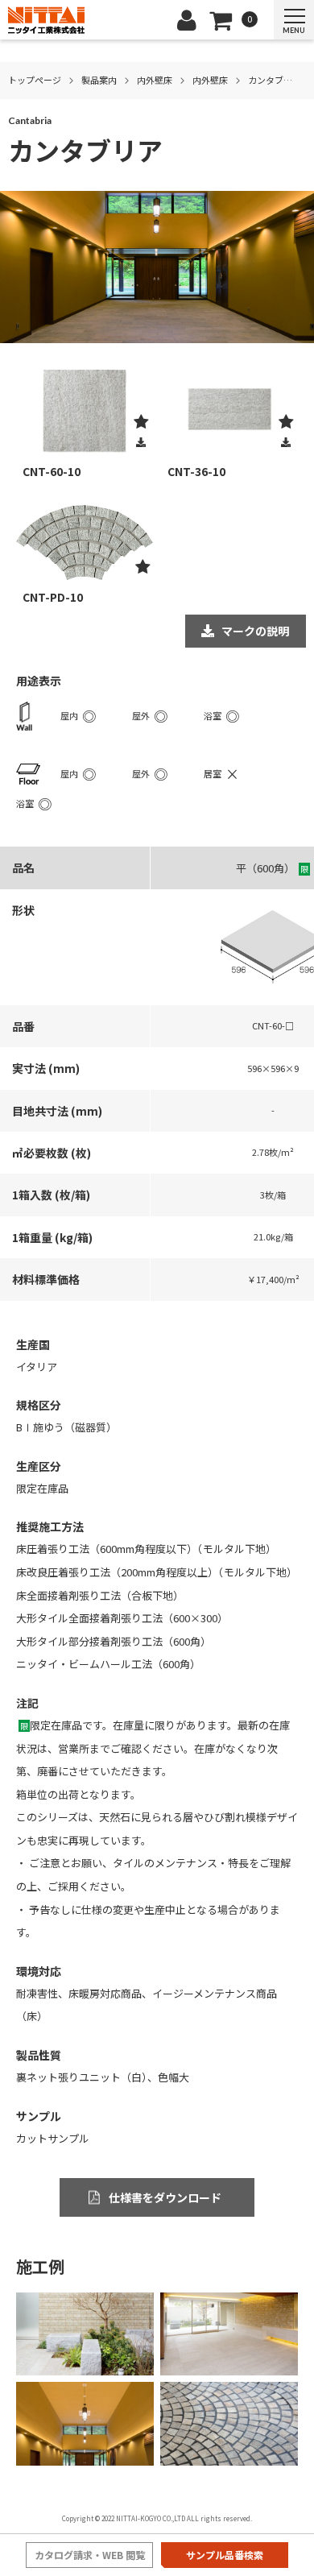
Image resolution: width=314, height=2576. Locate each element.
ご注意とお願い (66, 1863)
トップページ (35, 80)
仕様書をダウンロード (165, 2197)
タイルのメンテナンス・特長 (181, 1863)
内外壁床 (155, 80)
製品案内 (99, 80)
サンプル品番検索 (225, 2555)
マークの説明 (255, 631)
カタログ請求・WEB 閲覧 (90, 2555)
